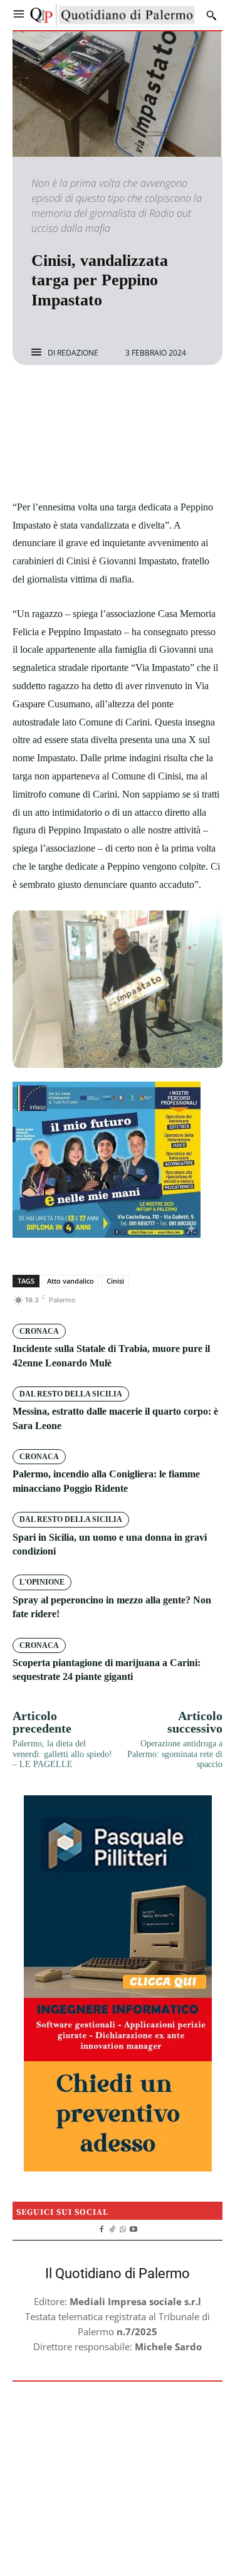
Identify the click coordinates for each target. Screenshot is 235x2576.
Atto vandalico (70, 1281)
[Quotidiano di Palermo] (112, 15)
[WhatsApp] (161, 398)
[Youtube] (133, 2228)
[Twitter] (103, 398)
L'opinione (42, 1582)
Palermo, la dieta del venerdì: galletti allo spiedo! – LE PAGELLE (62, 1754)
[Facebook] (75, 398)
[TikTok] (112, 2228)
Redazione (78, 353)
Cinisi (115, 1281)
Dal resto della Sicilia (71, 1394)
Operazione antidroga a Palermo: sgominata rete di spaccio (175, 1754)
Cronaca (39, 1331)
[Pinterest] (132, 398)
